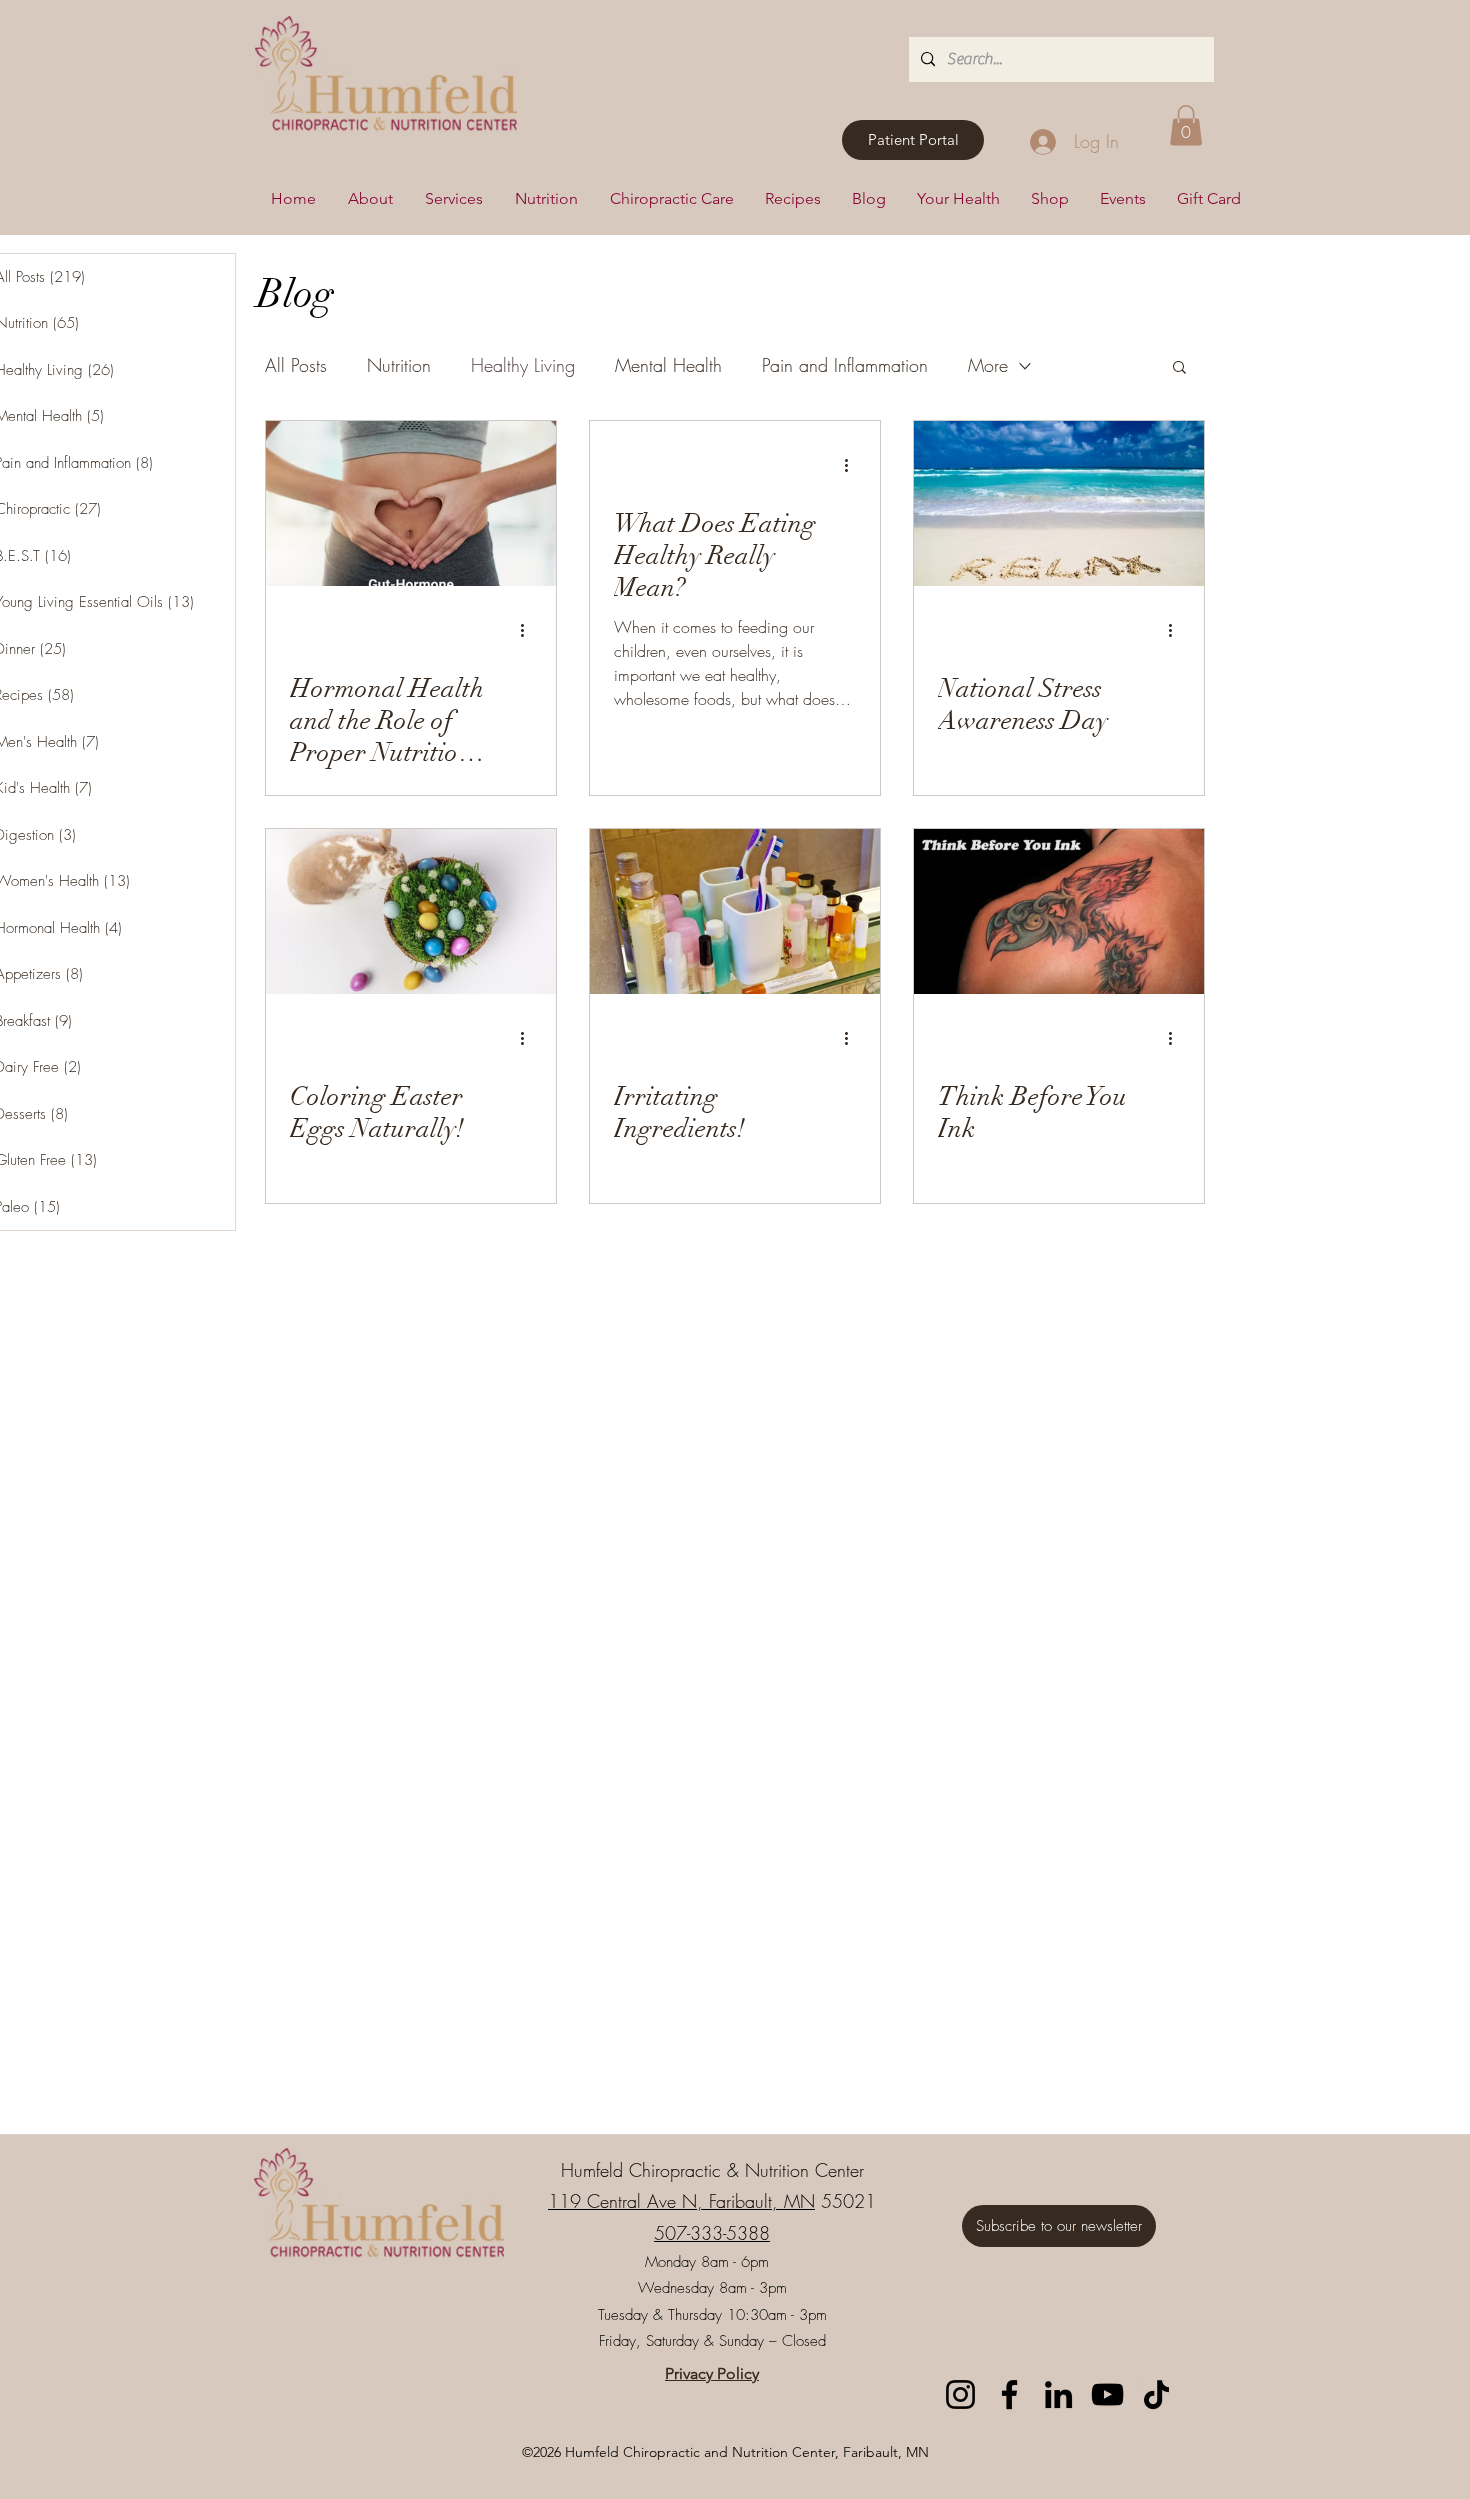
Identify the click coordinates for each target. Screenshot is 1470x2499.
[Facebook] (1009, 2394)
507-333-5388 (712, 2233)
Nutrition (399, 365)
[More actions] (529, 631)
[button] (1186, 125)
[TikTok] (1156, 2394)
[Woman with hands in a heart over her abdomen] (411, 503)
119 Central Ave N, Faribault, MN (681, 2201)
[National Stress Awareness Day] (1059, 503)
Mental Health (668, 365)
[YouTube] (1107, 2394)
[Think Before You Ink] (1059, 911)
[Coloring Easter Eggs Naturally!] (411, 911)
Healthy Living (523, 365)
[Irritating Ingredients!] (735, 911)
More (988, 365)
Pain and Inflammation (845, 365)
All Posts (296, 365)
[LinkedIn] (1058, 2394)
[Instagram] (960, 2394)
